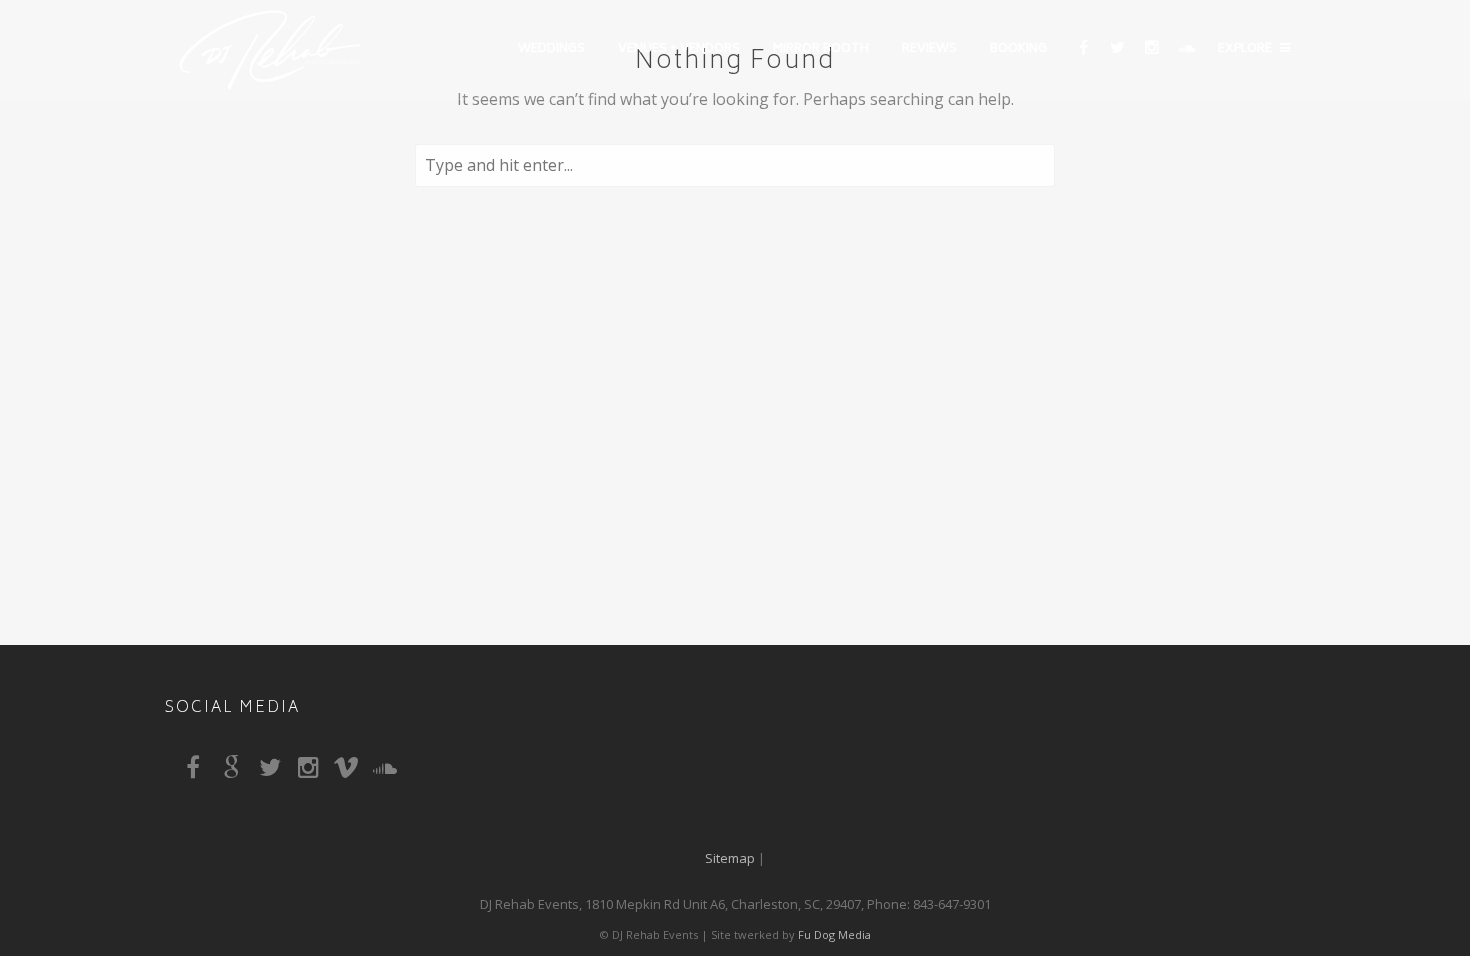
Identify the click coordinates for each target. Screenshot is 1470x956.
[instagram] (1151, 50)
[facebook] (1082, 50)
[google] (236, 772)
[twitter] (1116, 50)
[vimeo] (351, 772)
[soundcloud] (1185, 50)
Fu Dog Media (834, 934)
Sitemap (730, 858)
